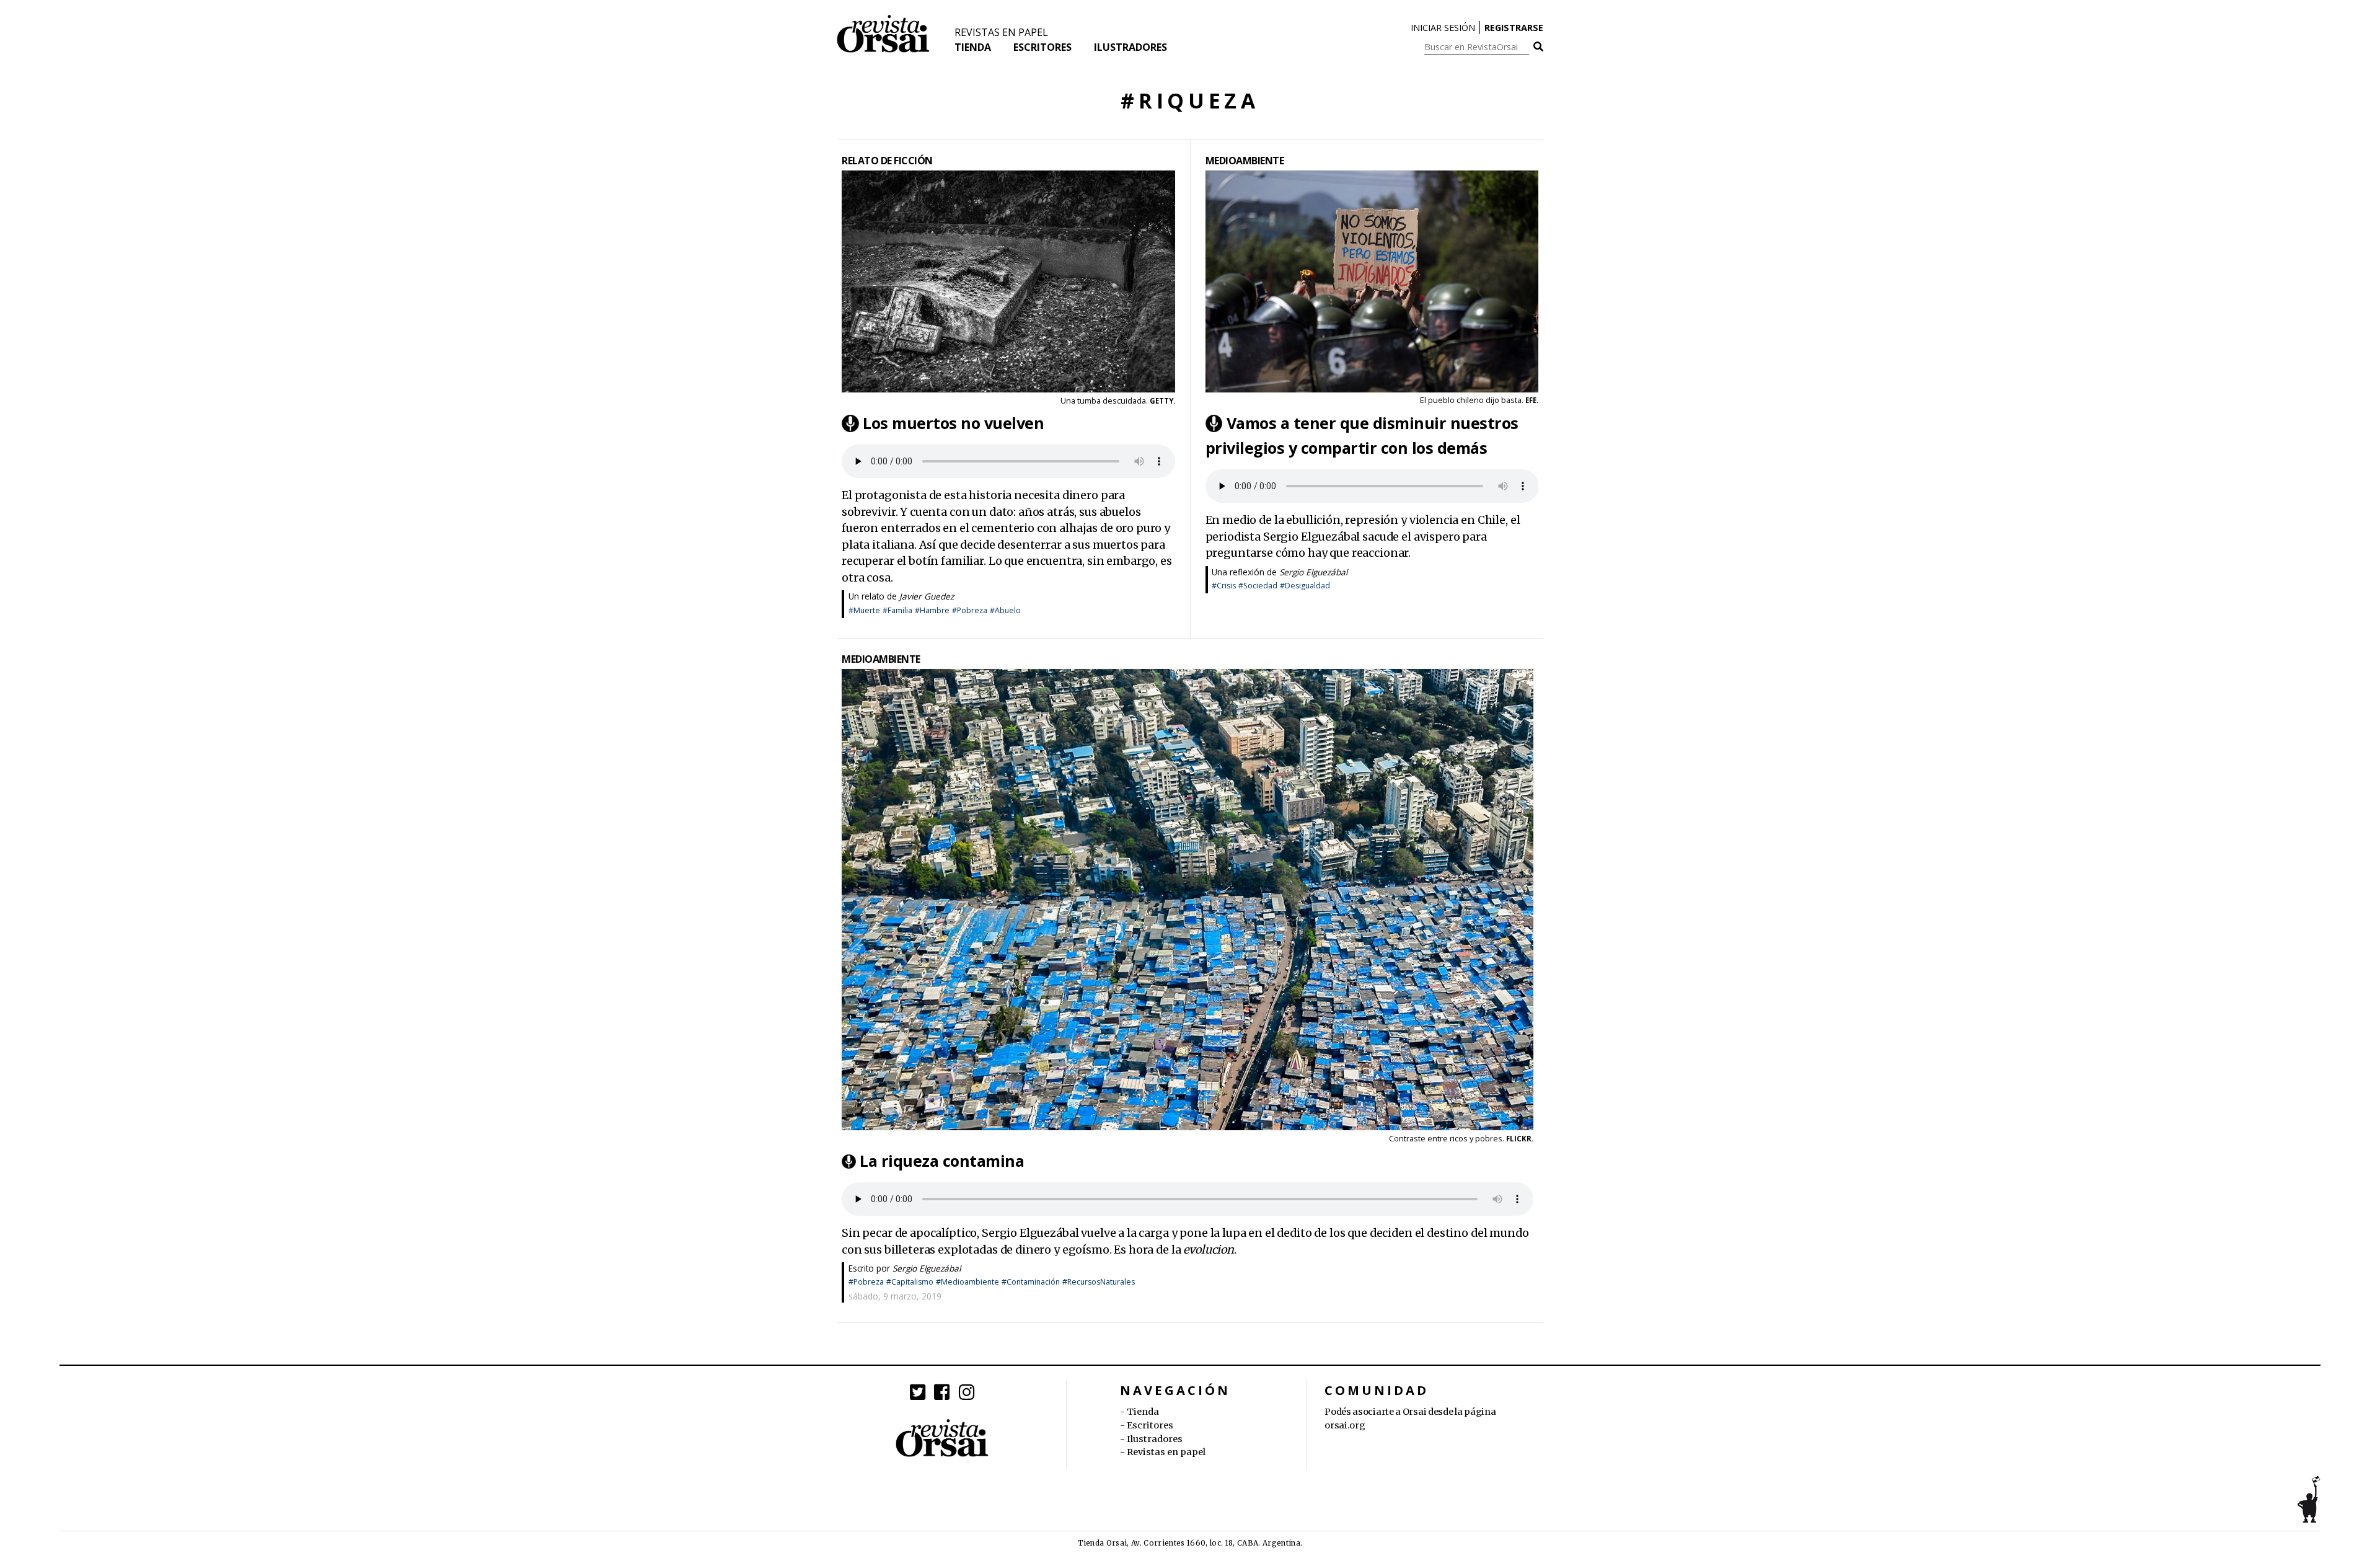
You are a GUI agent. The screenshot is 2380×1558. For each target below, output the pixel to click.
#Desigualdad (1305, 586)
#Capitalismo (910, 1282)
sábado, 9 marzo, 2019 (895, 1296)
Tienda (973, 47)
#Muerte (864, 610)
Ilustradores (1130, 47)
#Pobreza (970, 610)
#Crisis (1224, 586)
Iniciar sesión (1443, 28)
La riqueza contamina (942, 1161)
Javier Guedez (927, 596)
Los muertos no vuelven (953, 423)
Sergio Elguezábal (1313, 572)
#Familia (897, 610)
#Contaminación (1031, 1282)
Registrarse (1514, 28)
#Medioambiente (967, 1282)
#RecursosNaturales (1099, 1282)
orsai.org (1345, 1425)
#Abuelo (1005, 610)
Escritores (1042, 47)
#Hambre (932, 610)
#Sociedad (1258, 586)
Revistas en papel (1001, 32)
